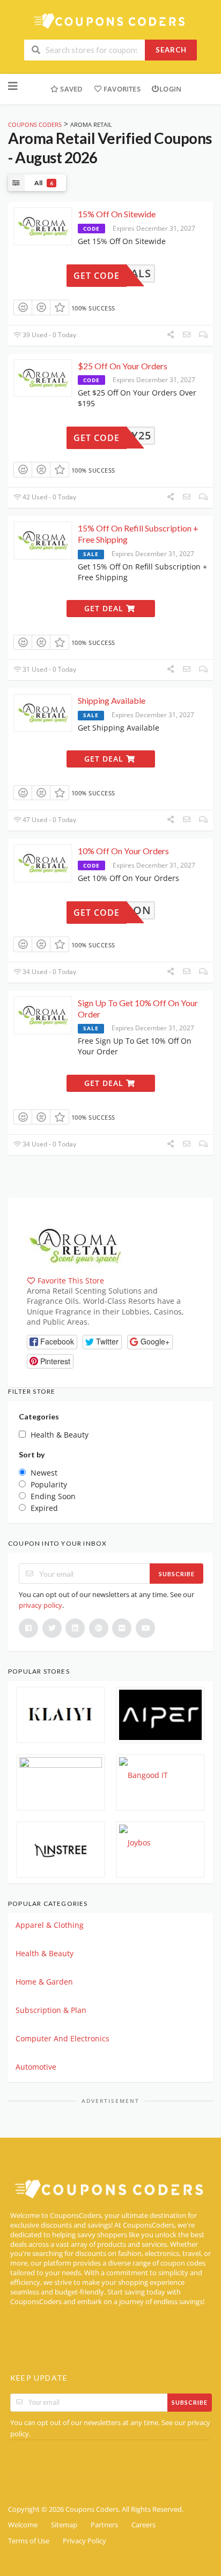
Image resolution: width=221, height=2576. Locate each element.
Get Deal (105, 608)
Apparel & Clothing (50, 1925)
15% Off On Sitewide (117, 214)
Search (171, 50)
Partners (104, 2525)
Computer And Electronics (62, 2038)
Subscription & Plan (51, 2010)
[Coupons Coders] (110, 21)
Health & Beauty (45, 1953)
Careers (143, 2525)
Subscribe (177, 1574)
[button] (52, 1342)
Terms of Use (29, 2541)
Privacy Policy (84, 2541)
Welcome (23, 2525)
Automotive (36, 2067)
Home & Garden (44, 1982)
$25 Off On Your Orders (123, 366)
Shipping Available (112, 700)
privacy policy (40, 1605)
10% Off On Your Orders (123, 851)
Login (170, 89)
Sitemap (64, 2525)
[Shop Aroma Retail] (75, 1245)
